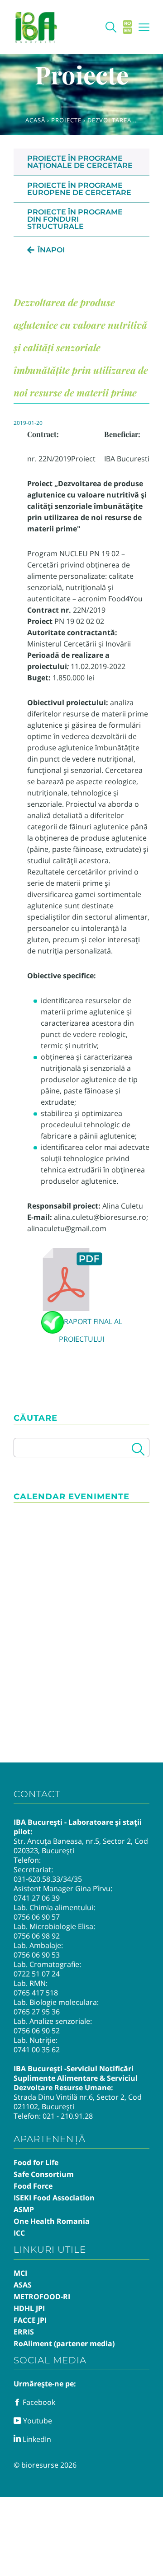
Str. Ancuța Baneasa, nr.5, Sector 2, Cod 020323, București (81, 1846)
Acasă (35, 120)
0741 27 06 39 (37, 1898)
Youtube (37, 2421)
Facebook (38, 2402)
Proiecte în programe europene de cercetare (79, 189)
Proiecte (66, 120)
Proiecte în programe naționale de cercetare (80, 162)
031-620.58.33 (37, 1879)
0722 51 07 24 (37, 1974)
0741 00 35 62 (37, 2050)
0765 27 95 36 (37, 2012)
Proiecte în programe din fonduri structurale (75, 219)
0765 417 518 (36, 1993)
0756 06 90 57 (37, 1917)
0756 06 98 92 (37, 1936)
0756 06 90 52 (37, 2031)
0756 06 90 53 (37, 1955)
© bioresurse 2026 (45, 2465)
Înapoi (51, 250)
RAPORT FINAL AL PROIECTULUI (91, 1330)
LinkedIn (36, 2439)
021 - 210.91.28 (68, 2116)
